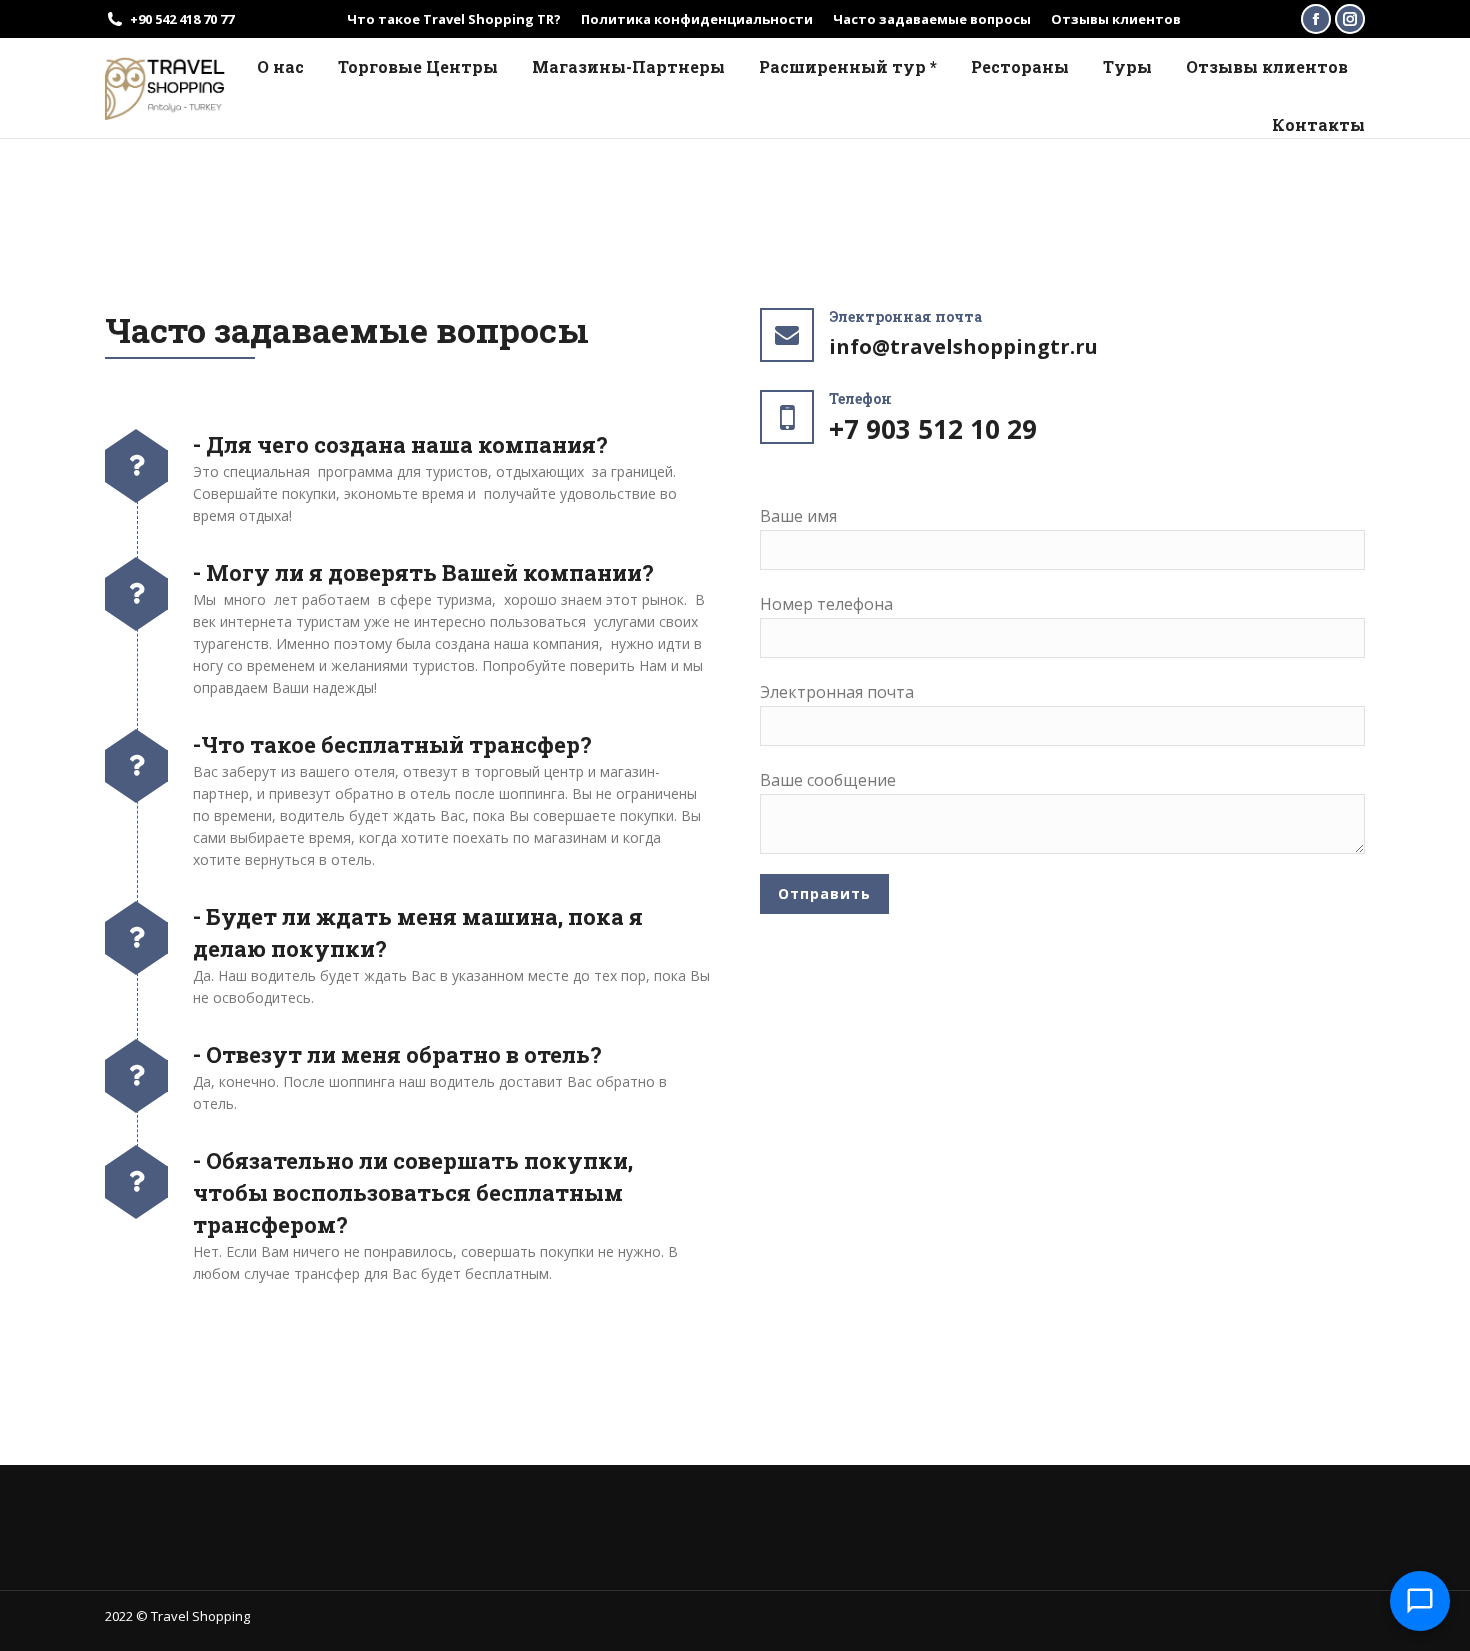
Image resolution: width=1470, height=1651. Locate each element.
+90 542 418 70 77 (182, 19)
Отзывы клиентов (1116, 19)
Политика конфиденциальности (697, 19)
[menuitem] (280, 67)
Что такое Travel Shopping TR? (454, 19)
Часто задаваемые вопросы (932, 19)
